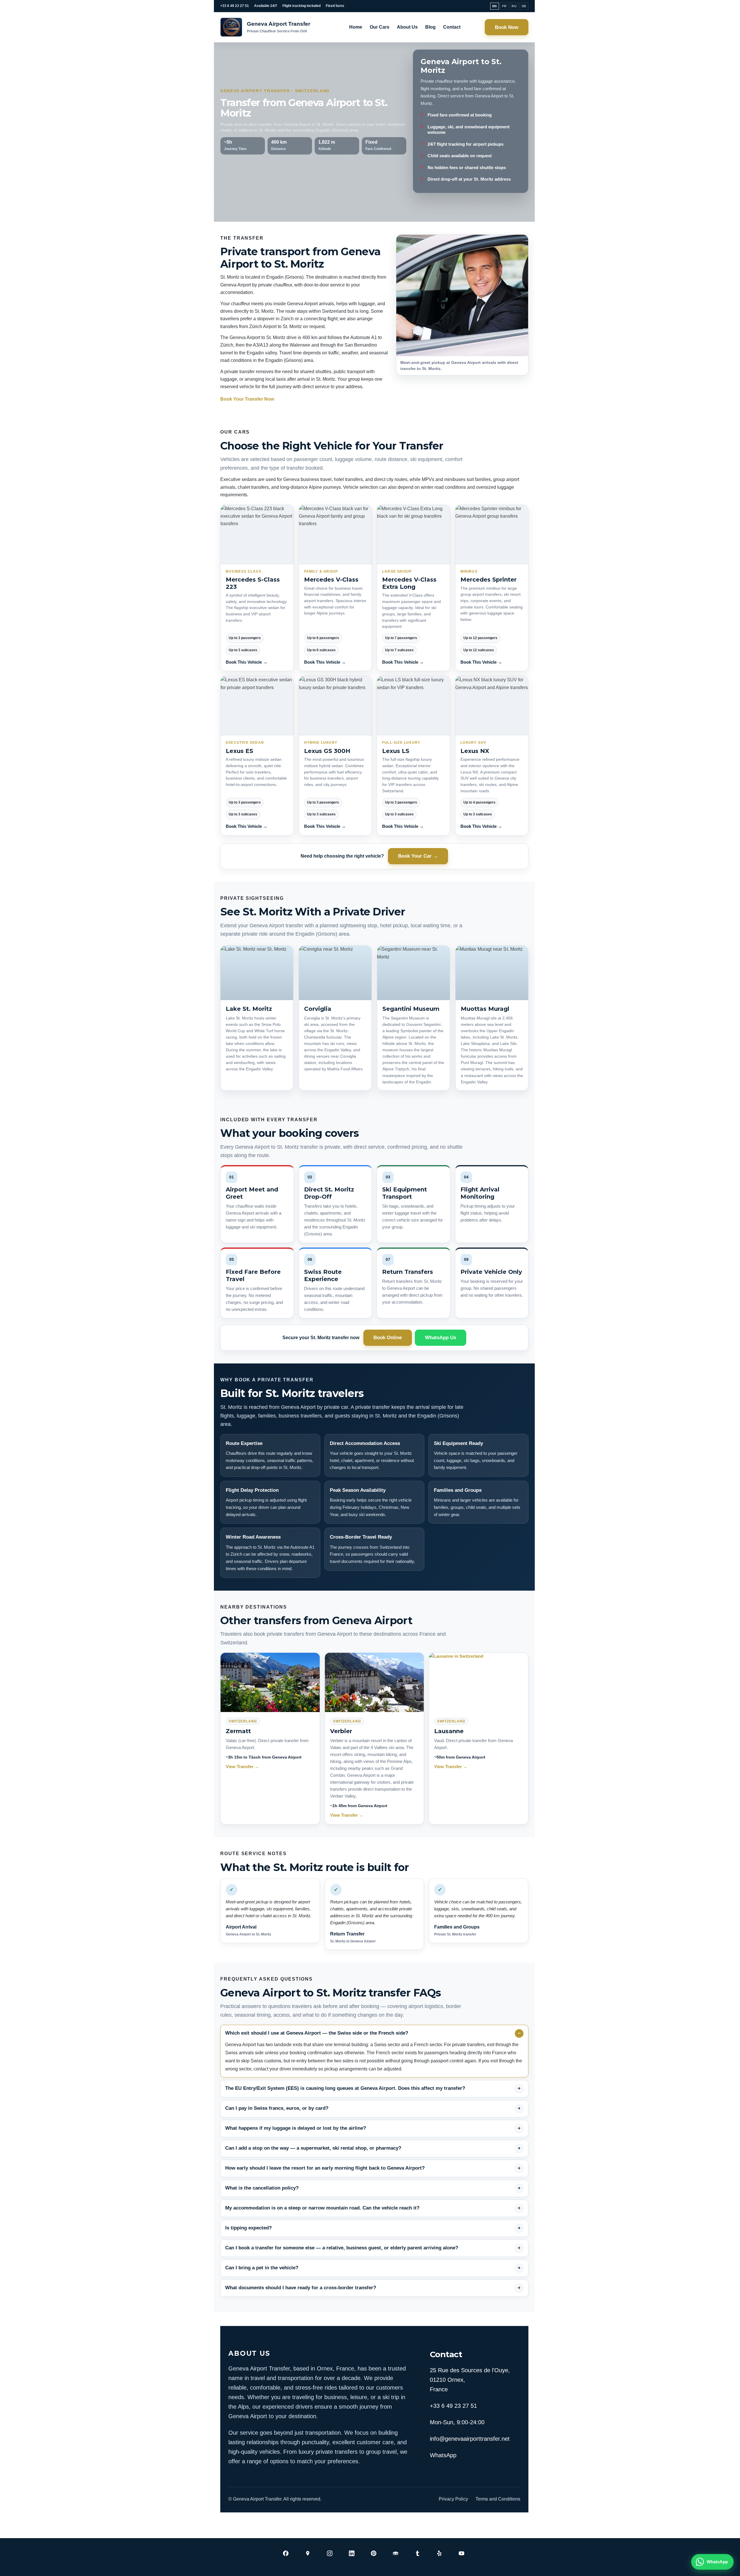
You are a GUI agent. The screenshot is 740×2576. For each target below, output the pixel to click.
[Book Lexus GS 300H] (335, 706)
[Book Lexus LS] (414, 706)
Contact (452, 27)
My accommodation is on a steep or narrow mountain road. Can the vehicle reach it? (322, 2208)
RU (514, 6)
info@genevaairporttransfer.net (470, 2439)
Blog (430, 27)
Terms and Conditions (498, 2499)
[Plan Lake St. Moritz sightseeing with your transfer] (257, 973)
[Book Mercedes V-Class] (335, 535)
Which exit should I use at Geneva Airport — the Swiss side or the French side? (317, 2033)
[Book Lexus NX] (492, 706)
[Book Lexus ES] (257, 706)
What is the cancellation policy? (262, 2188)
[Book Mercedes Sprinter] (492, 535)
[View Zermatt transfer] (270, 1682)
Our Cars (380, 27)
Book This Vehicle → (247, 662)
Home (356, 27)
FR (505, 6)
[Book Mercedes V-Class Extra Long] (414, 535)
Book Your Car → (418, 856)
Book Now (507, 27)
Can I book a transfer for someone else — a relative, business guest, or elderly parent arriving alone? (342, 2248)
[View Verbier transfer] (374, 1682)
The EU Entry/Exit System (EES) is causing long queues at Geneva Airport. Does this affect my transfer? (345, 2088)
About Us (407, 27)
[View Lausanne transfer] (479, 1682)
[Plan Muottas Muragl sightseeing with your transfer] (492, 973)
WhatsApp (443, 2455)
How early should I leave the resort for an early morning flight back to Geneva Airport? (325, 2168)
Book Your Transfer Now (247, 399)
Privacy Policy (453, 2499)
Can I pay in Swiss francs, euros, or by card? (277, 2108)
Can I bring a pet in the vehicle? (262, 2268)
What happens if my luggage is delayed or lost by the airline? (296, 2128)
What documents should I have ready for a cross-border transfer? (301, 2288)
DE (524, 6)
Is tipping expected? (248, 2228)
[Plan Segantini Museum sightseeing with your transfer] (414, 973)
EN (495, 6)
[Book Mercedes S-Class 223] (257, 535)
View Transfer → (242, 1767)
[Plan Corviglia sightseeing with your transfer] (335, 973)
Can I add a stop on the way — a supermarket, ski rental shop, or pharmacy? (313, 2148)
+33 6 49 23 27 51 (235, 6)
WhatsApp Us (441, 1338)
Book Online (388, 1338)
